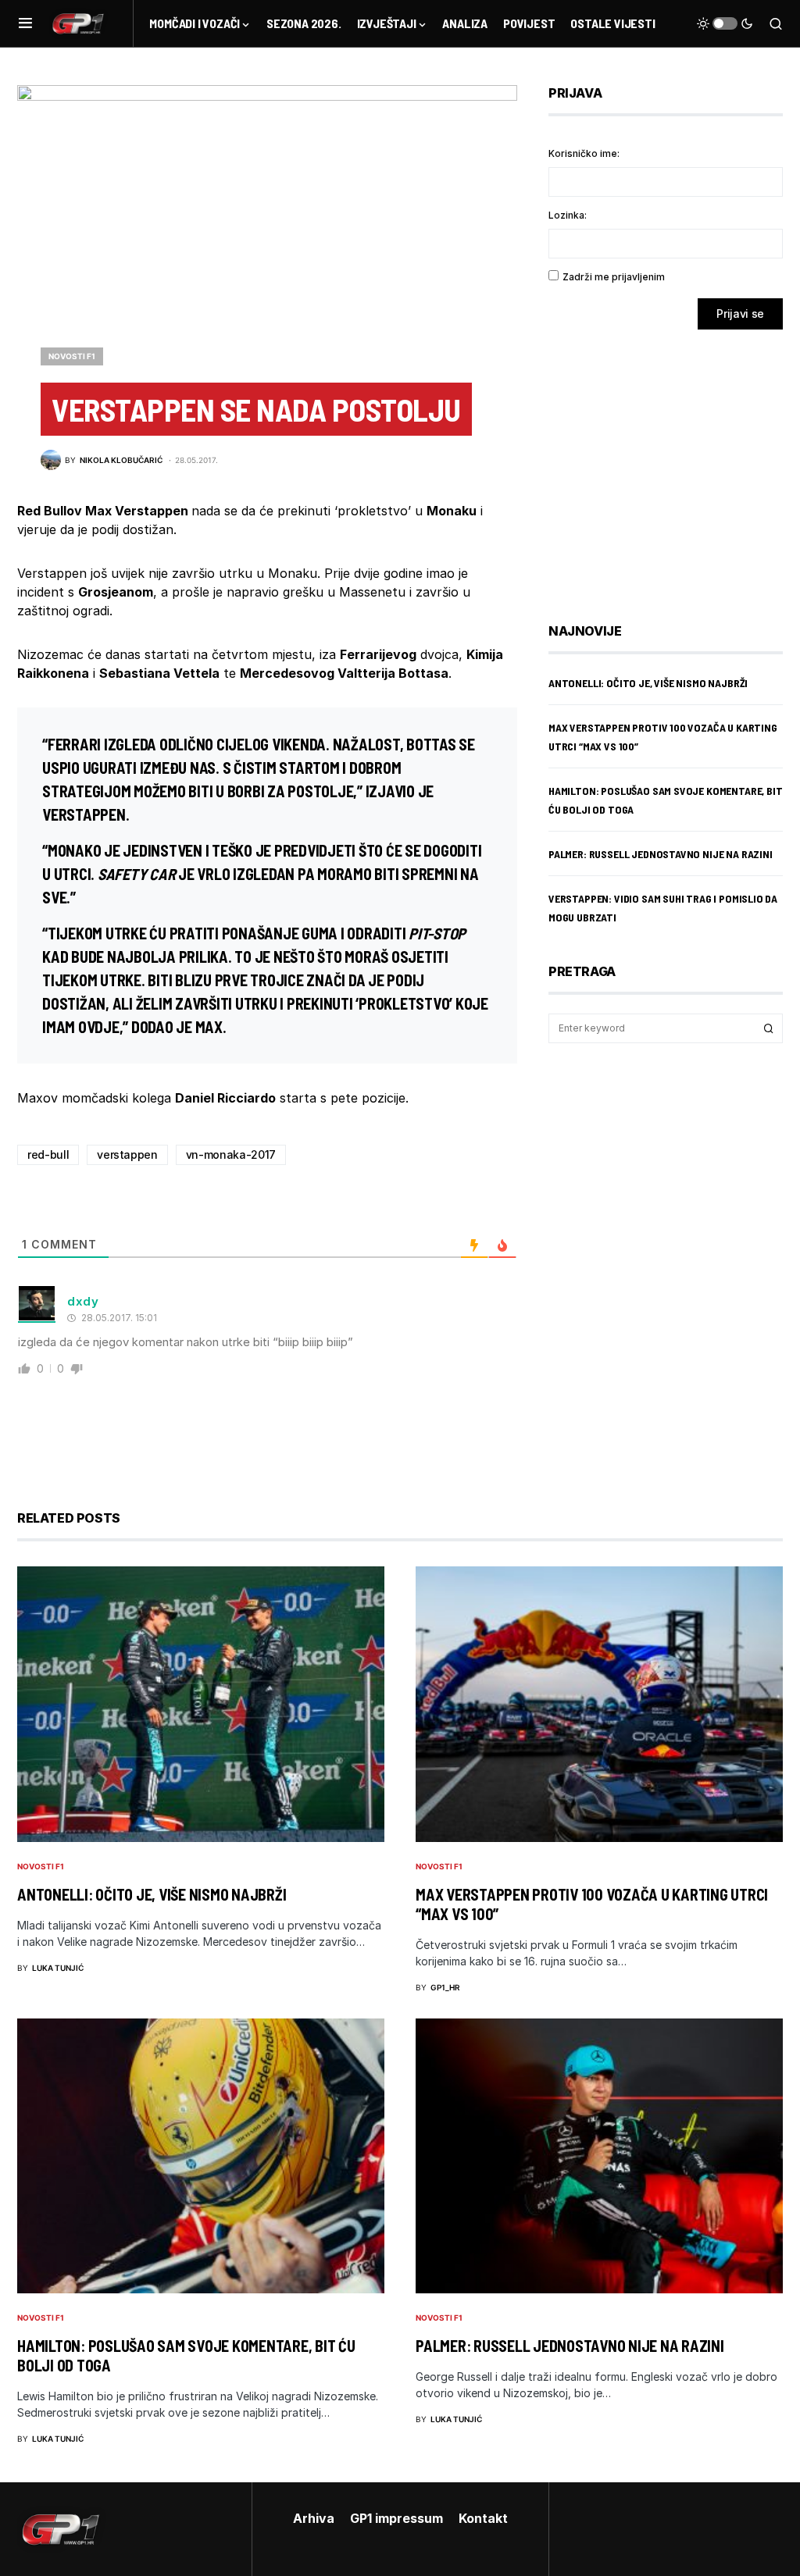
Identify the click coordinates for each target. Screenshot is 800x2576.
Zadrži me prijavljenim (614, 277)
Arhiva (314, 2518)
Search (769, 1028)
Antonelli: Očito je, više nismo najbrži (648, 683)
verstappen (127, 1154)
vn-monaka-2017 (231, 1154)
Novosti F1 (72, 356)
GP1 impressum (396, 2518)
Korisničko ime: (584, 153)
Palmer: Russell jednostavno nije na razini (661, 854)
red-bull (48, 1154)
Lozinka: (568, 215)
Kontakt (483, 2518)
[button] (25, 23)
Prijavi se (740, 314)
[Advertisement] (673, 465)
